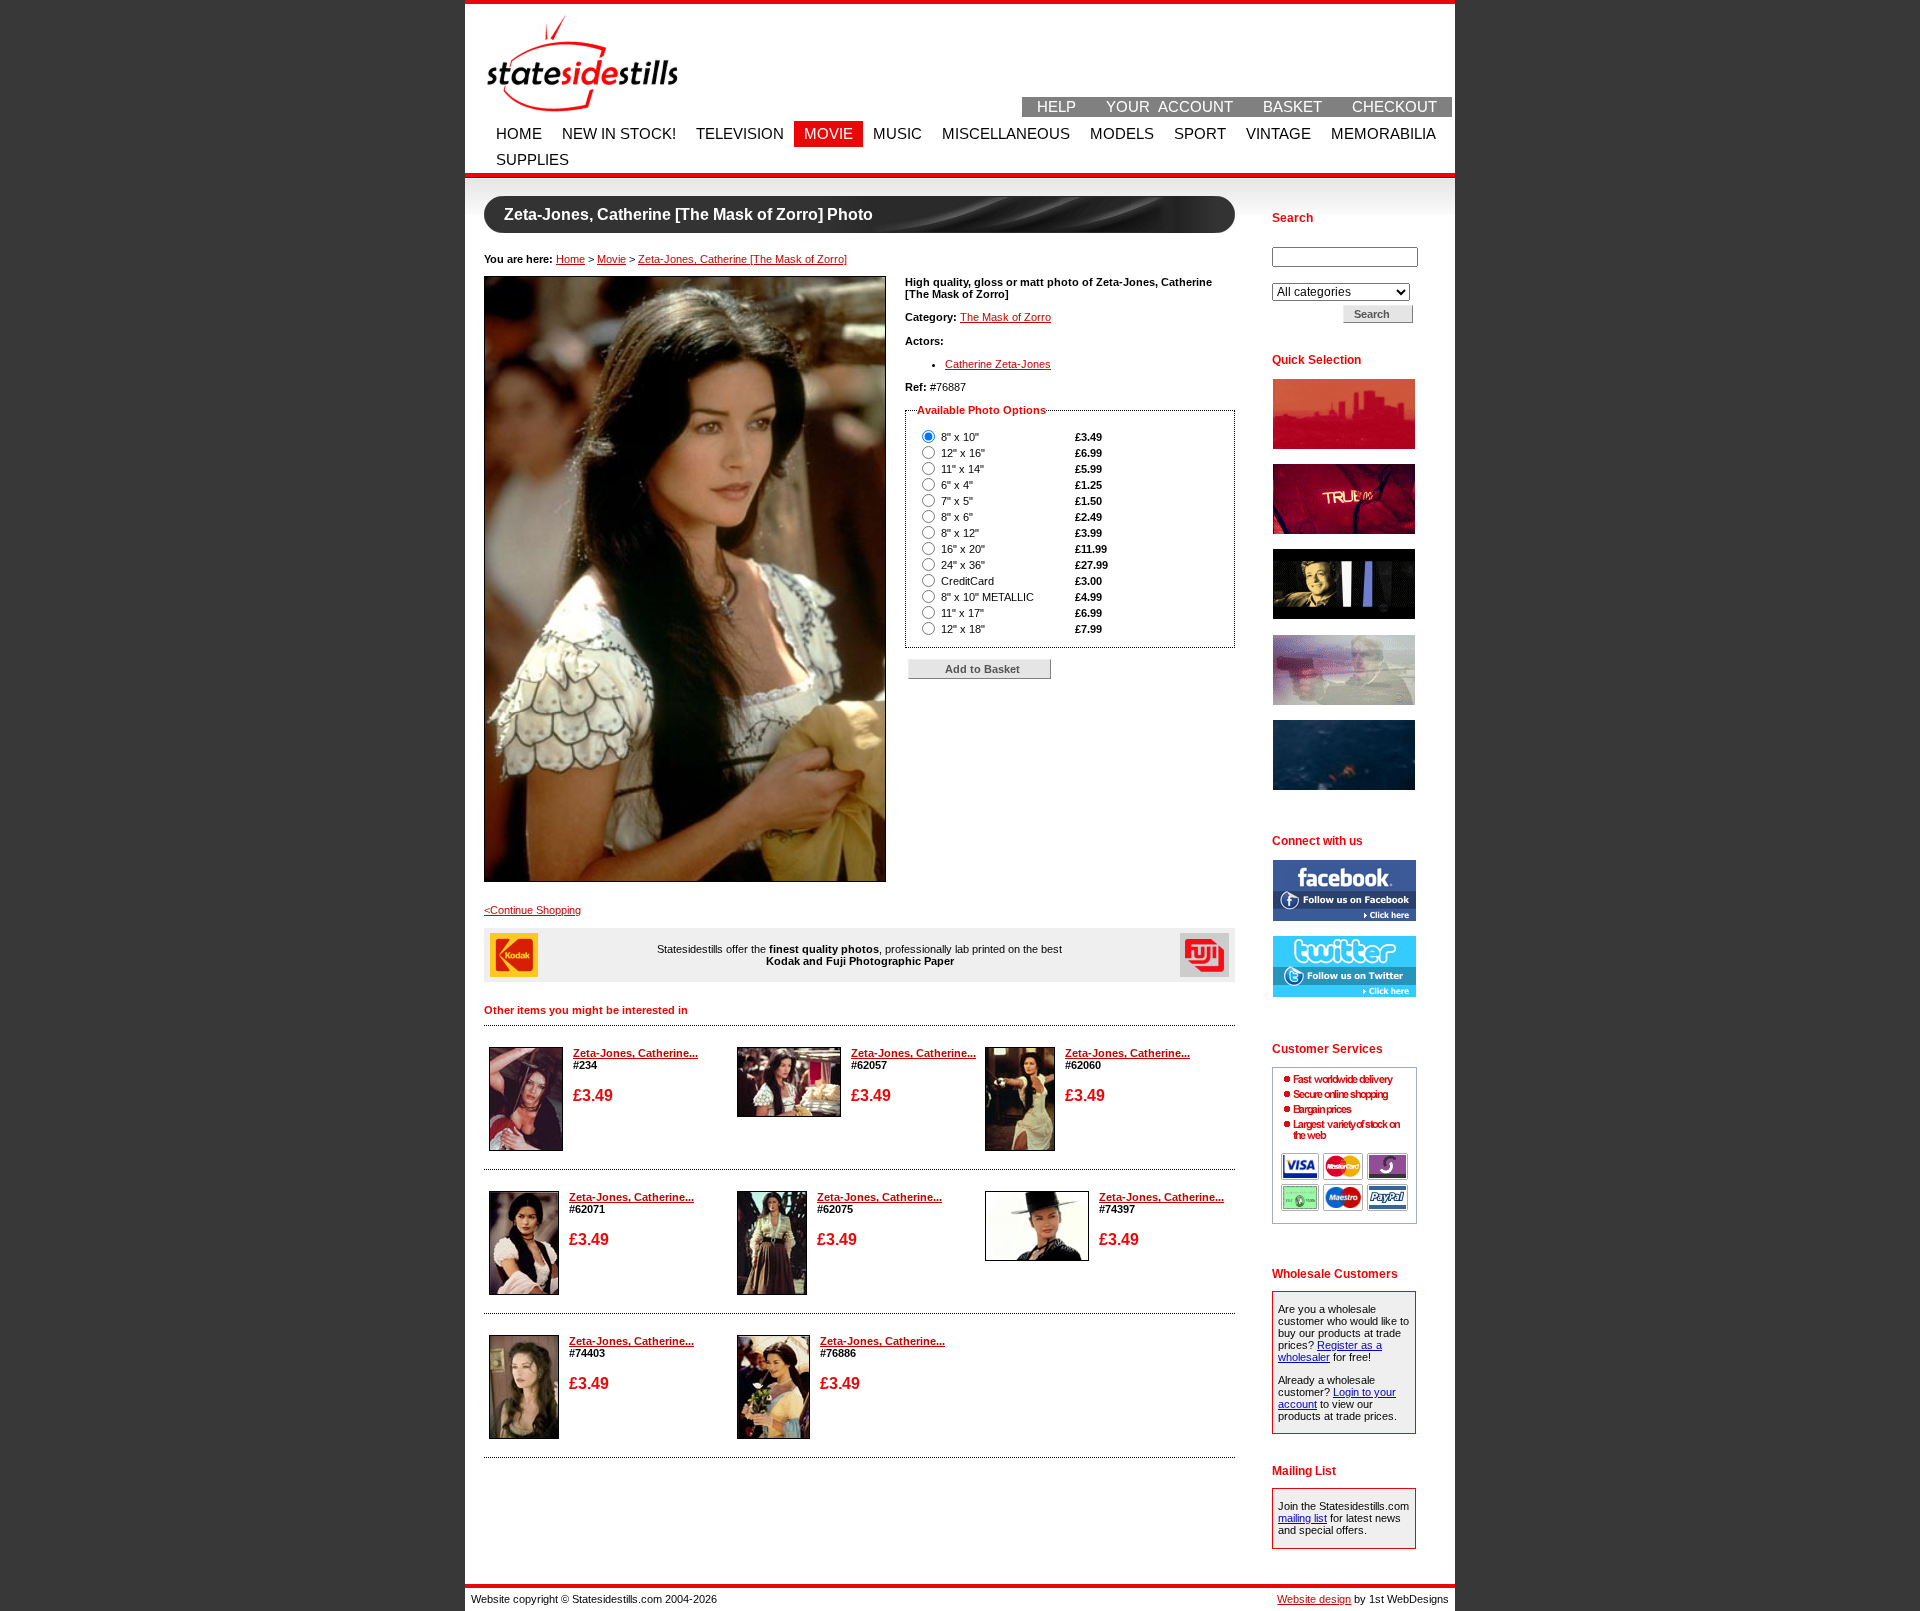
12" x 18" (963, 629)
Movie (828, 134)
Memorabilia (1383, 134)
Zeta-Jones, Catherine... (635, 1053)
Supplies (532, 160)
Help (1056, 107)
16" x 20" (963, 549)
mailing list (1302, 1518)
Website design (1314, 1599)
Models (1122, 134)
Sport (1200, 134)
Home (519, 134)
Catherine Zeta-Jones (998, 364)
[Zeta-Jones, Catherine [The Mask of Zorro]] (526, 1147)
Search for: (1301, 241)
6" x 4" (957, 485)
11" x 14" (962, 469)
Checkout (1394, 107)
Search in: (1298, 277)
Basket (1292, 107)
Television (740, 134)
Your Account (1169, 107)
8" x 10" (960, 437)
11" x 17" (962, 613)
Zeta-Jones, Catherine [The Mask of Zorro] (742, 259)
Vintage (1278, 134)
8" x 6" (957, 517)
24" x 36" (963, 565)
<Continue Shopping (532, 910)
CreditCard (967, 581)
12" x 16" (963, 453)
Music (897, 134)
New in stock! (619, 134)
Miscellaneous (1006, 134)
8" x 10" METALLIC (987, 597)
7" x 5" (957, 501)
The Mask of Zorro (1005, 317)
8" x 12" (960, 533)
